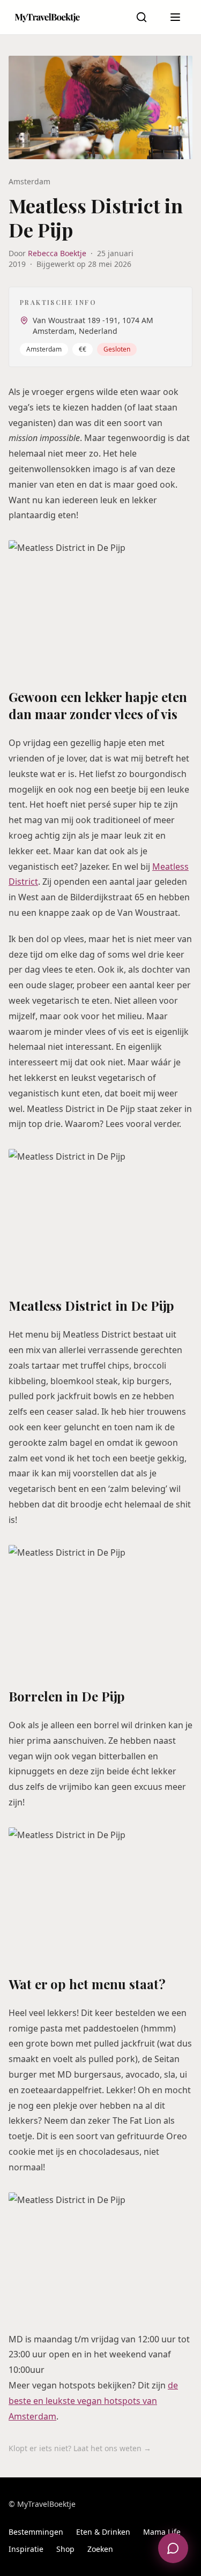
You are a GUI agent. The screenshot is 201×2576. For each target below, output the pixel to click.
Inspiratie (26, 2549)
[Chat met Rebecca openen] (173, 2548)
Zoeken (100, 2549)
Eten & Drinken (103, 2532)
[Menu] (175, 17)
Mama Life (162, 2532)
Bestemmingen (36, 2532)
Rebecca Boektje (57, 253)
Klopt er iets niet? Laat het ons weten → (80, 2448)
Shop (65, 2549)
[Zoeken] (142, 17)
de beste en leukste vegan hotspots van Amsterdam (93, 2401)
